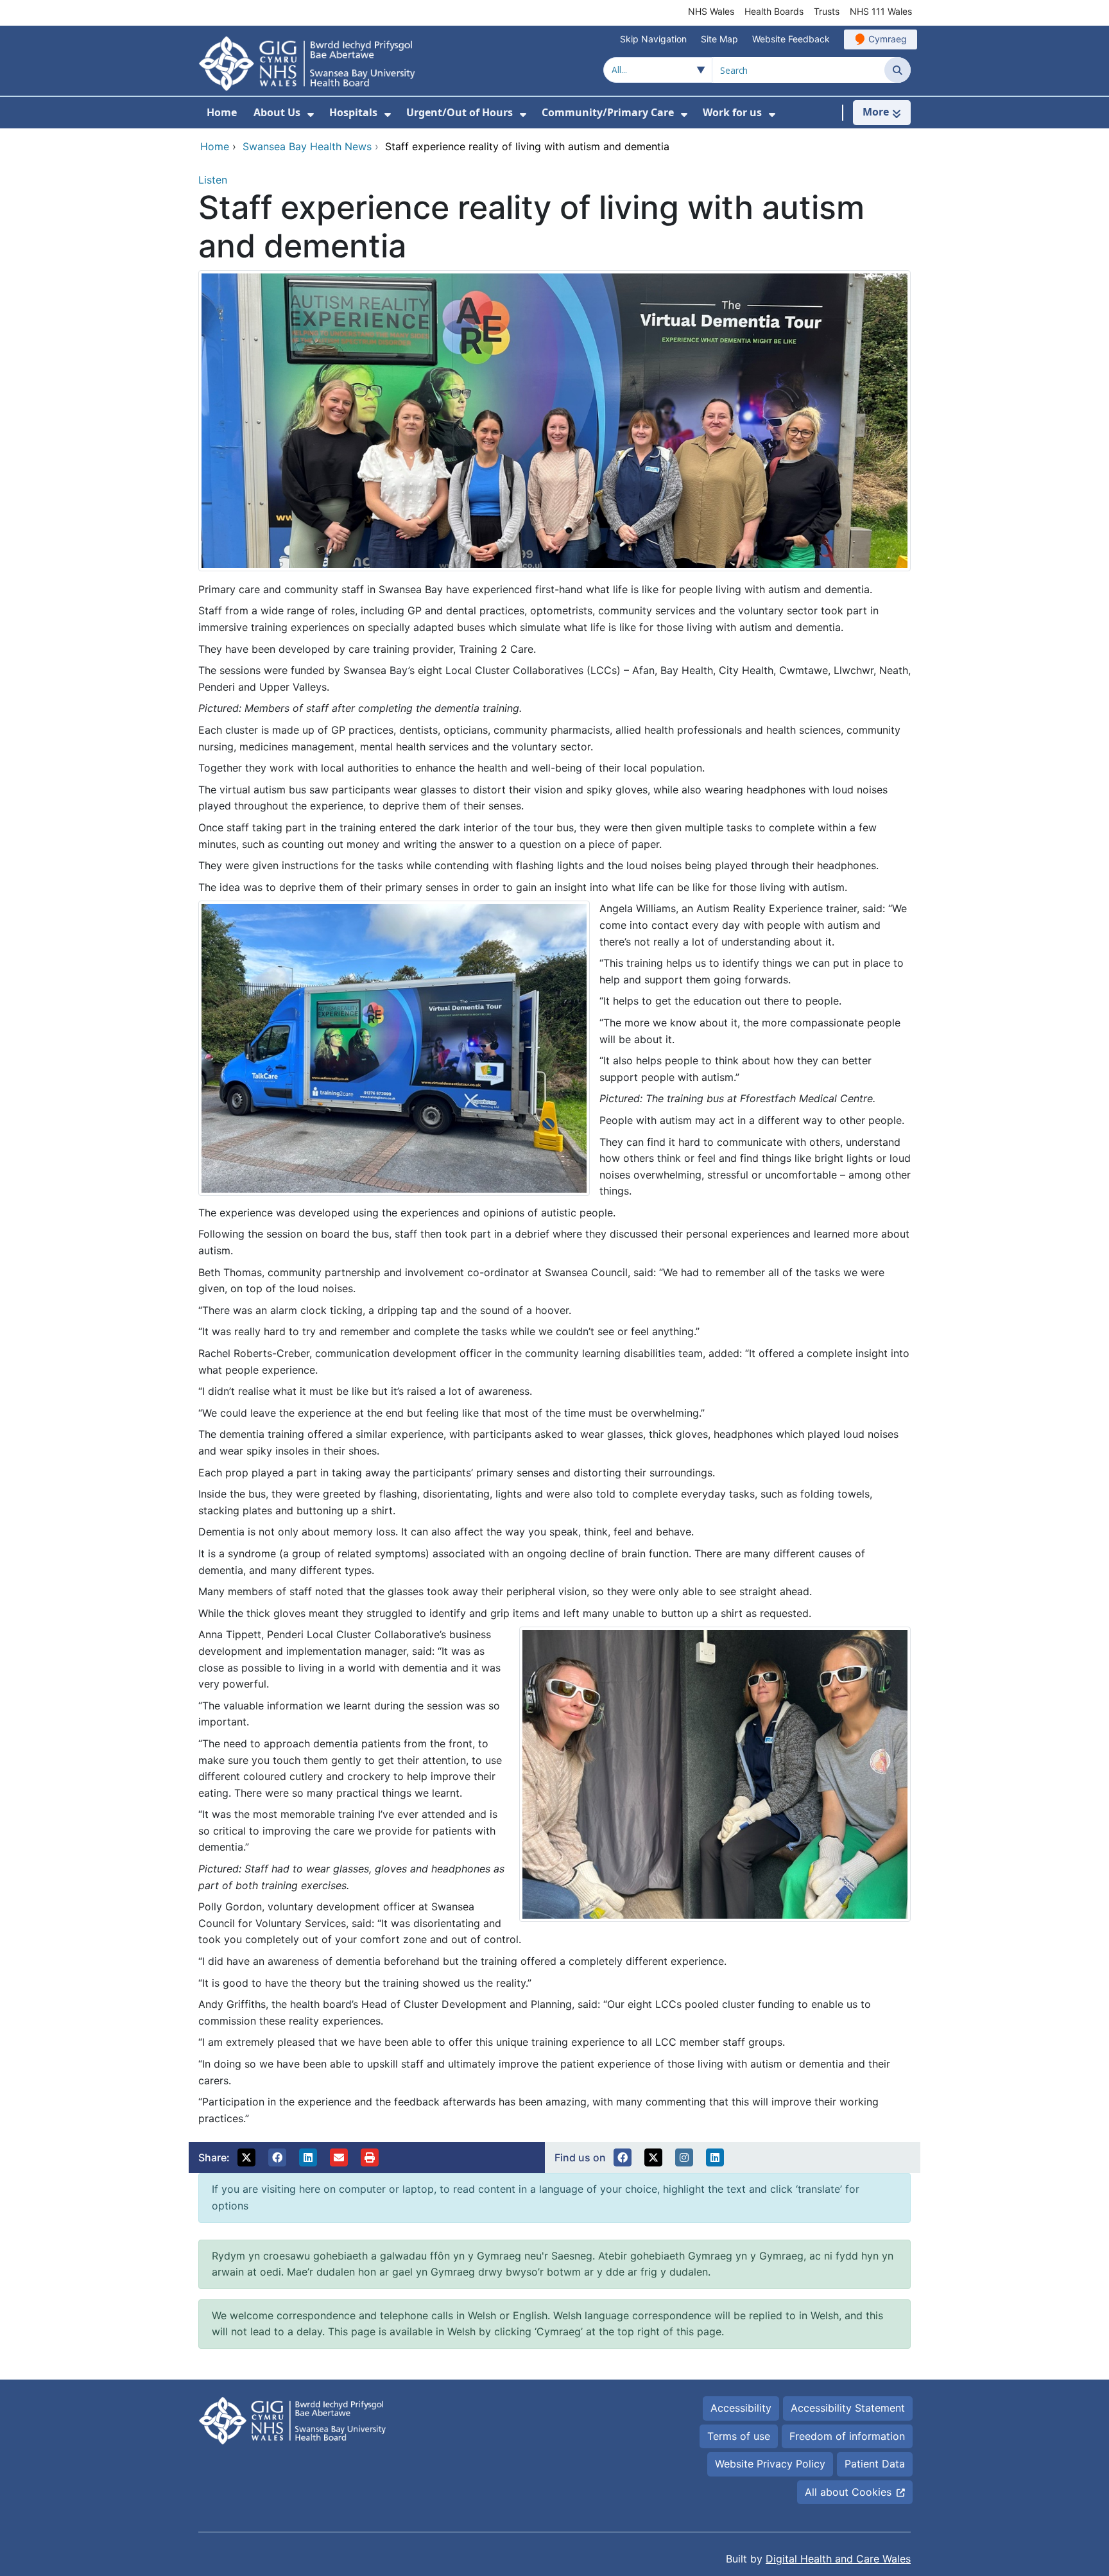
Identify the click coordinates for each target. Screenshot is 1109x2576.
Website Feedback (791, 39)
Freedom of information (847, 2436)
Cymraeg (888, 39)
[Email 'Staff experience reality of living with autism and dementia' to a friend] (339, 2157)
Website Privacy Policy (770, 2464)
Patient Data (875, 2464)
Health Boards (774, 11)
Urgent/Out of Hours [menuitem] (460, 112)
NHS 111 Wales (881, 11)
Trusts (827, 11)
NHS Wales (711, 11)
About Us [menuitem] (277, 112)
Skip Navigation (653, 39)
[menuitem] (311, 115)
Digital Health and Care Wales (838, 2559)
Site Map (719, 39)
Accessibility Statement (848, 2408)
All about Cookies (848, 2492)
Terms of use (739, 2436)
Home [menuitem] (222, 112)
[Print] (370, 2157)
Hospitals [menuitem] (353, 112)
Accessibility (741, 2408)
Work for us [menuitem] (732, 112)
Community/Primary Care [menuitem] (608, 112)
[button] (246, 2157)
